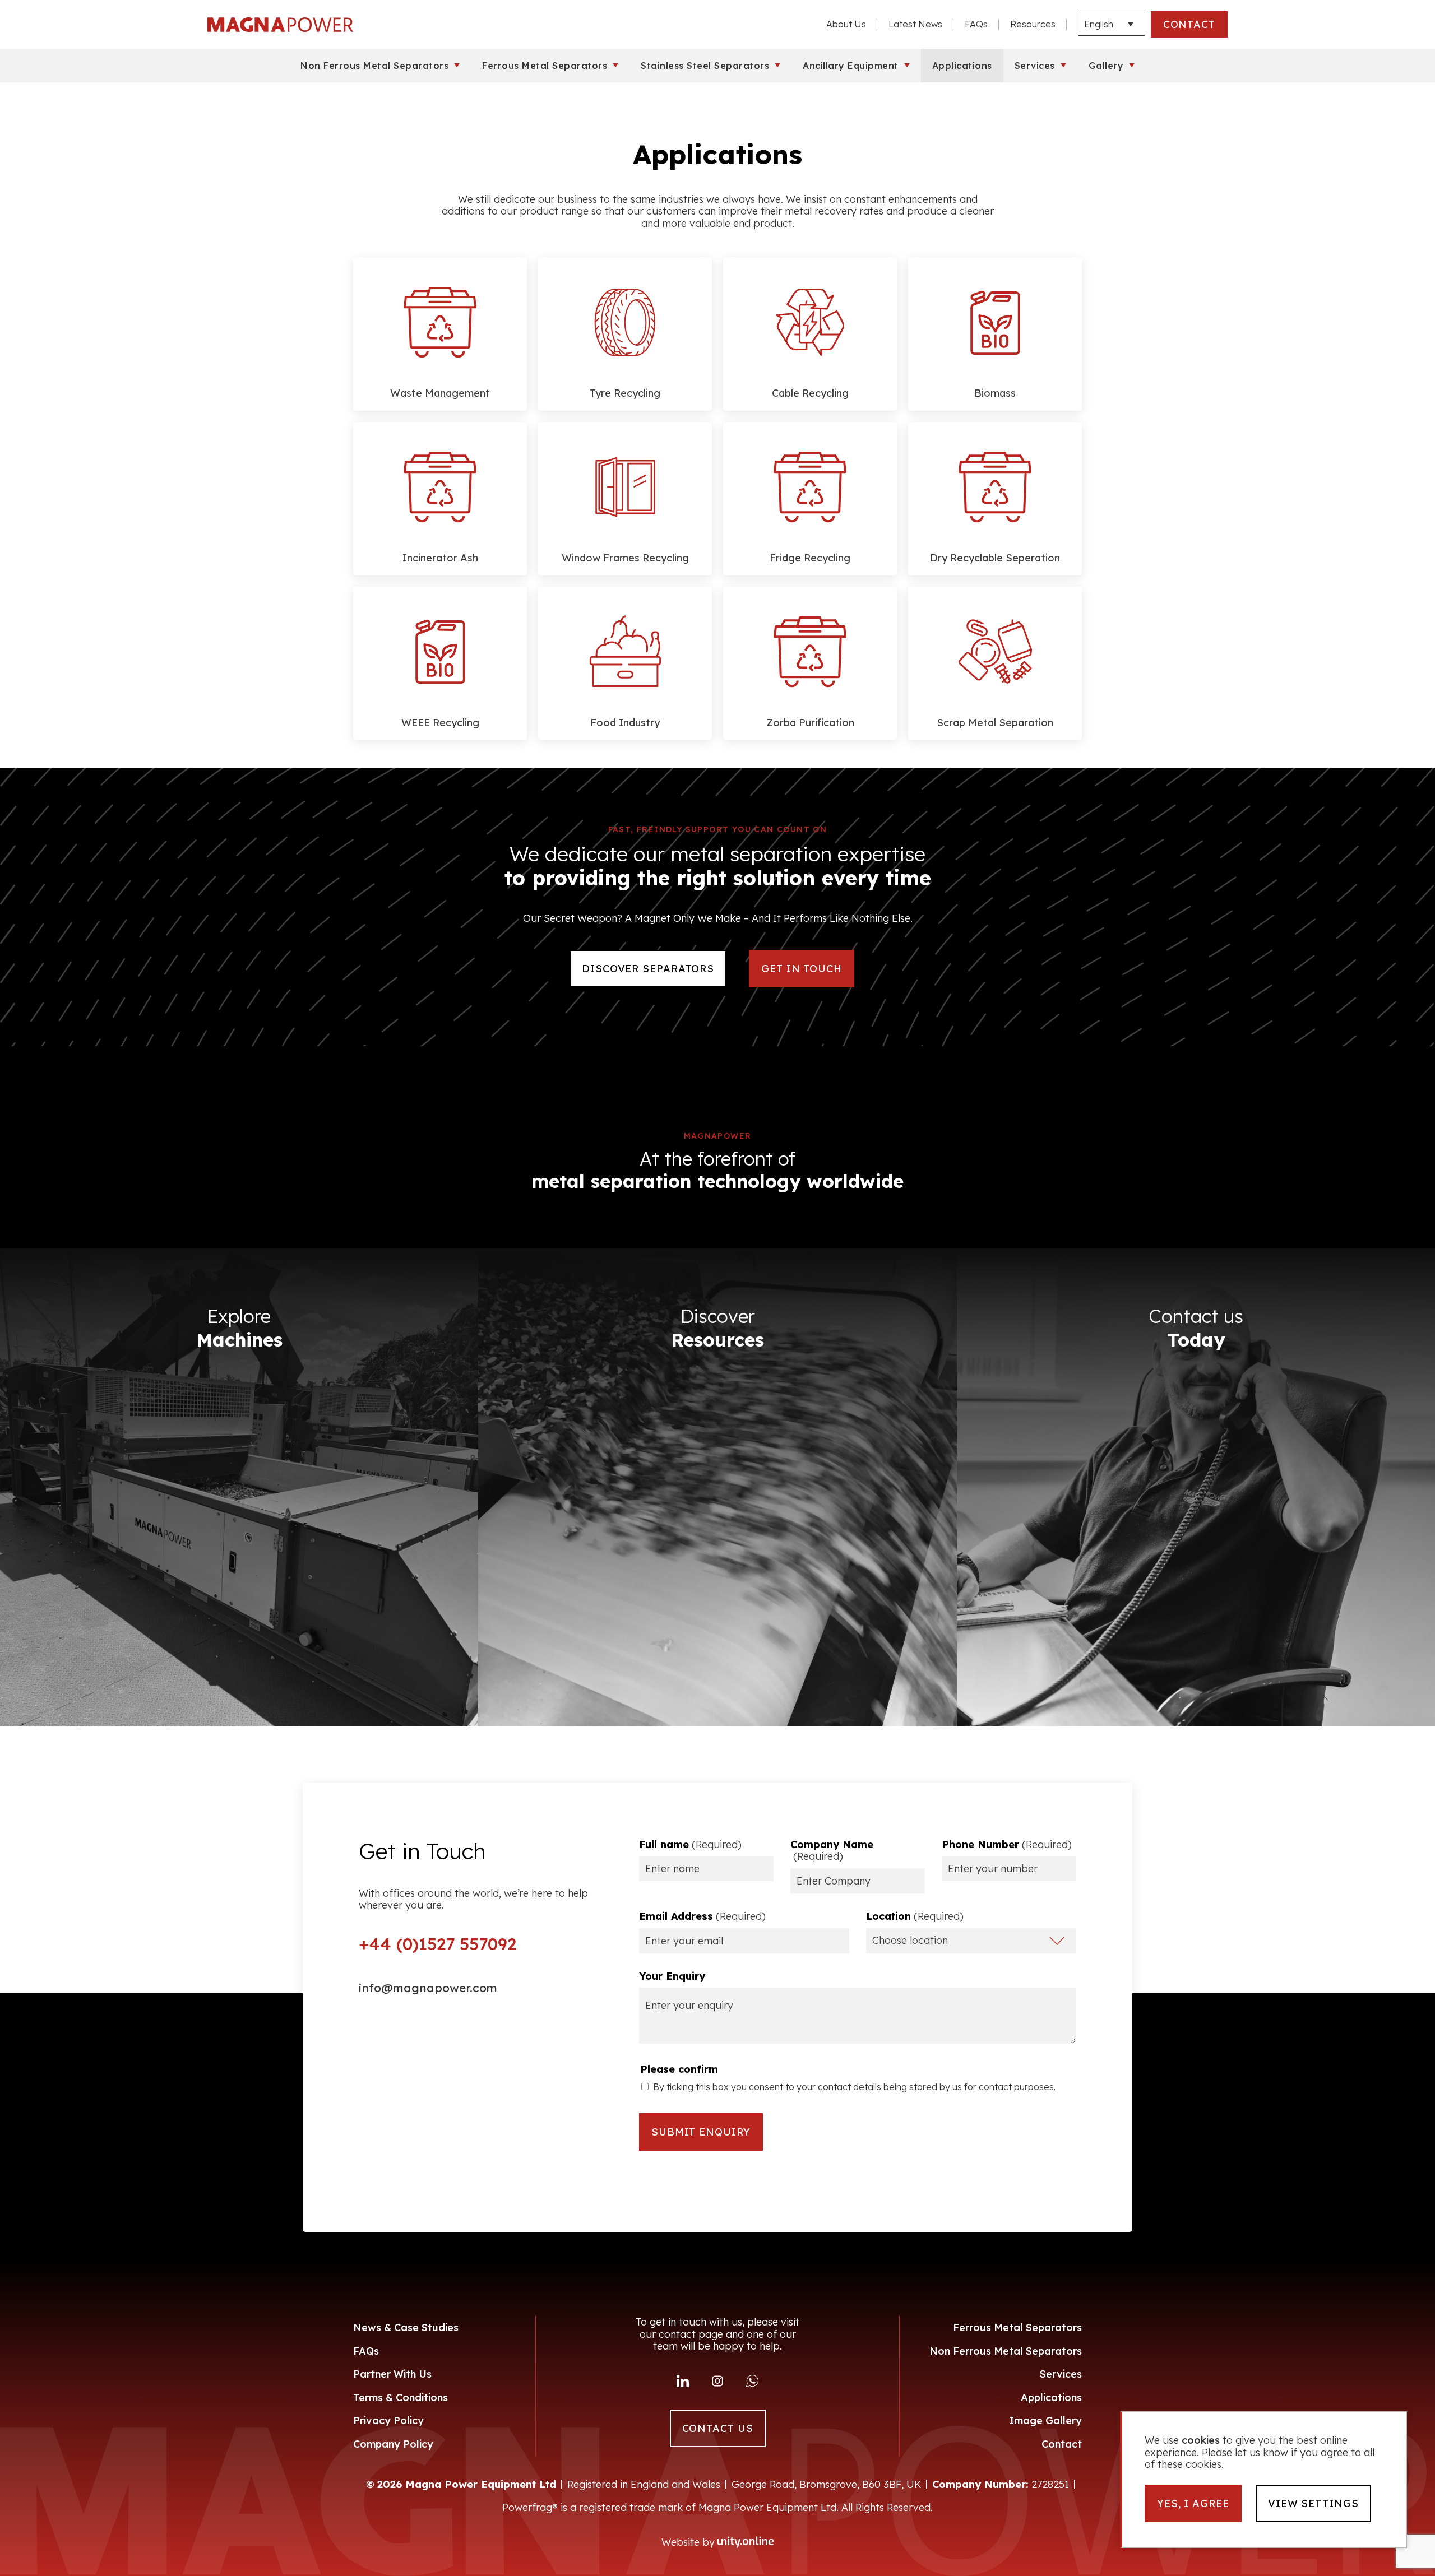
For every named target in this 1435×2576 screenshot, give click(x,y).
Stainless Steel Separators (705, 66)
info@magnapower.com (428, 1988)
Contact (1062, 2444)
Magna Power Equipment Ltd (280, 25)
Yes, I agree (1193, 2503)
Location (915, 1916)
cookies (1201, 2440)
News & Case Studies (406, 2327)
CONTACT (1189, 24)
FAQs (976, 24)
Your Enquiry (672, 1976)
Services (1035, 66)
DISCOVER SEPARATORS (648, 969)
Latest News (915, 24)
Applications (962, 66)
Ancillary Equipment (851, 66)
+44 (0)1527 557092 (438, 1944)
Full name (690, 1845)
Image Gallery (1046, 2420)
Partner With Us (392, 2374)
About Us (846, 24)
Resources (1033, 24)
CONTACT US (718, 2428)
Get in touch (802, 969)
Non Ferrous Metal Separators (374, 66)
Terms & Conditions (401, 2398)
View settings (1313, 2503)
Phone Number (1007, 1845)
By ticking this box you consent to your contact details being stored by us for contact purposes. (854, 2087)
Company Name (832, 1851)
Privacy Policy (388, 2420)
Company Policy (393, 2444)
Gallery (1106, 66)
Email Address (702, 1916)
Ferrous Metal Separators (545, 66)
